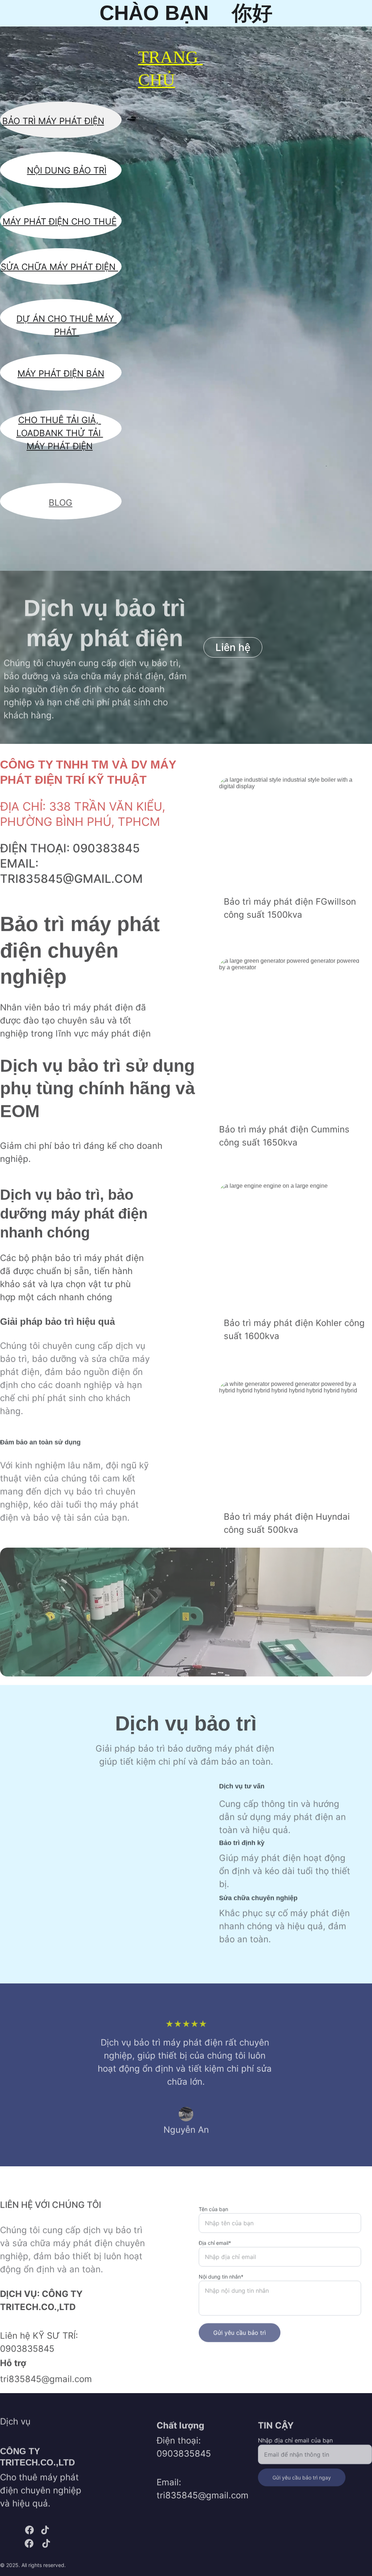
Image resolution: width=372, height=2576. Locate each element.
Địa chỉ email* (215, 2235)
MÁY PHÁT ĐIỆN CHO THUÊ (60, 222)
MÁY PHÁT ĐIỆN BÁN (61, 374)
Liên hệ (233, 647)
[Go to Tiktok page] (45, 2530)
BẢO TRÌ (90, 170)
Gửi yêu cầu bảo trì (240, 2325)
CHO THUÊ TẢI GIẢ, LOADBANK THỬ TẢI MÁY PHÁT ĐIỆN (60, 433)
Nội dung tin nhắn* (221, 2269)
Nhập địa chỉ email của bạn (295, 2437)
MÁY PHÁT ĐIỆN (84, 267)
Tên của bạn (213, 2201)
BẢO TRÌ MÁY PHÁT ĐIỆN (53, 121)
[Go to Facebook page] (29, 2530)
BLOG (60, 502)
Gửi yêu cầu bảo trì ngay (302, 2475)
